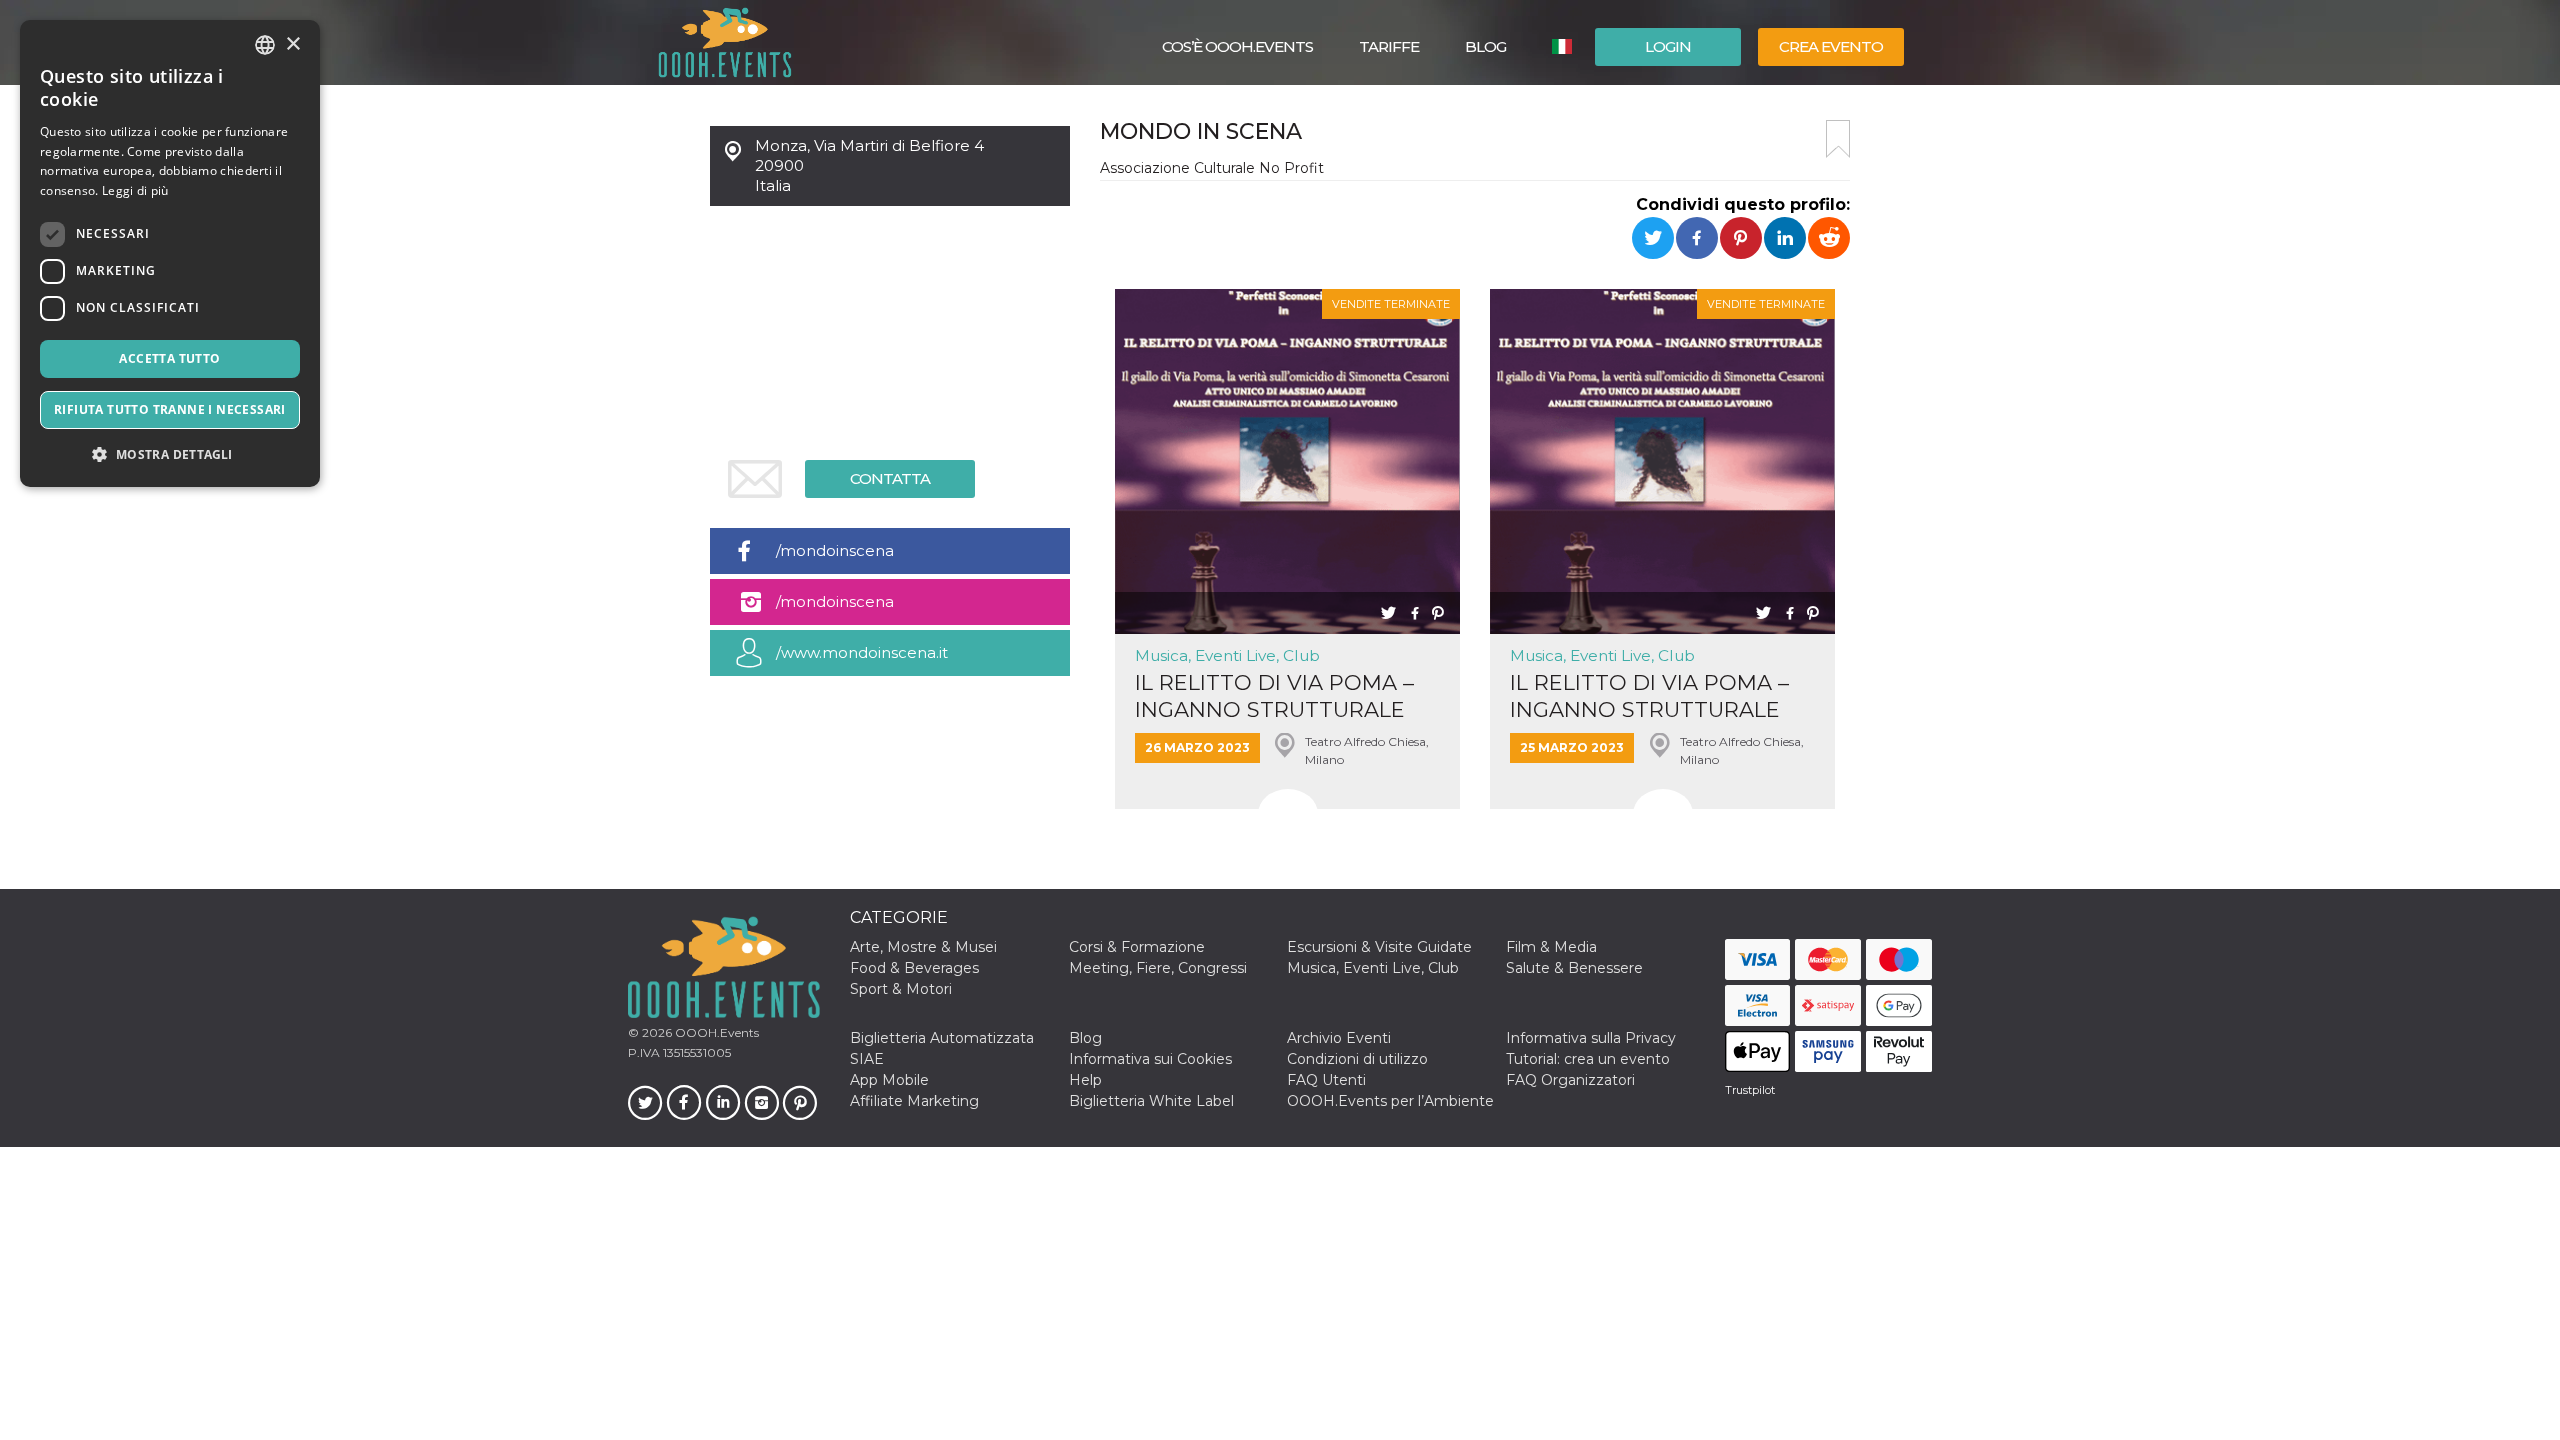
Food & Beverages (914, 968)
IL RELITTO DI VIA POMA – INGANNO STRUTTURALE (1274, 696)
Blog (1485, 46)
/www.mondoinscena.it (862, 652)
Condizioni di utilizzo (1357, 1059)
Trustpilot (1750, 1090)
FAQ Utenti (1326, 1080)
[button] (170, 454)
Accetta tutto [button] (169, 358)
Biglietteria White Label (1151, 1101)
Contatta (890, 478)
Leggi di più (135, 190)
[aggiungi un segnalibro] (1838, 139)
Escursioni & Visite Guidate (1379, 947)
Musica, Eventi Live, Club (1227, 655)
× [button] (292, 44)
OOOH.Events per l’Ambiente (1390, 1101)
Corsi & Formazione (1137, 947)
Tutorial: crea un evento (1588, 1059)
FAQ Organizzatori (1570, 1080)
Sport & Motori (901, 989)
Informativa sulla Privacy (1591, 1038)
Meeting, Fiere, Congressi (1158, 968)
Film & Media (1551, 947)
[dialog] (170, 253)
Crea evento (1831, 46)
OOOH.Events (715, 1032)
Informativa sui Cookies (1150, 1059)
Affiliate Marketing (914, 1101)
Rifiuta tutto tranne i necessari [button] (170, 409)
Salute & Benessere (1574, 968)
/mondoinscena (835, 550)
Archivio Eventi (1339, 1038)
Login (1668, 46)
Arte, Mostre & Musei (923, 947)
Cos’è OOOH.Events (1237, 46)
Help (1085, 1080)
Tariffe (1389, 46)
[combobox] (265, 45)
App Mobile (889, 1080)
